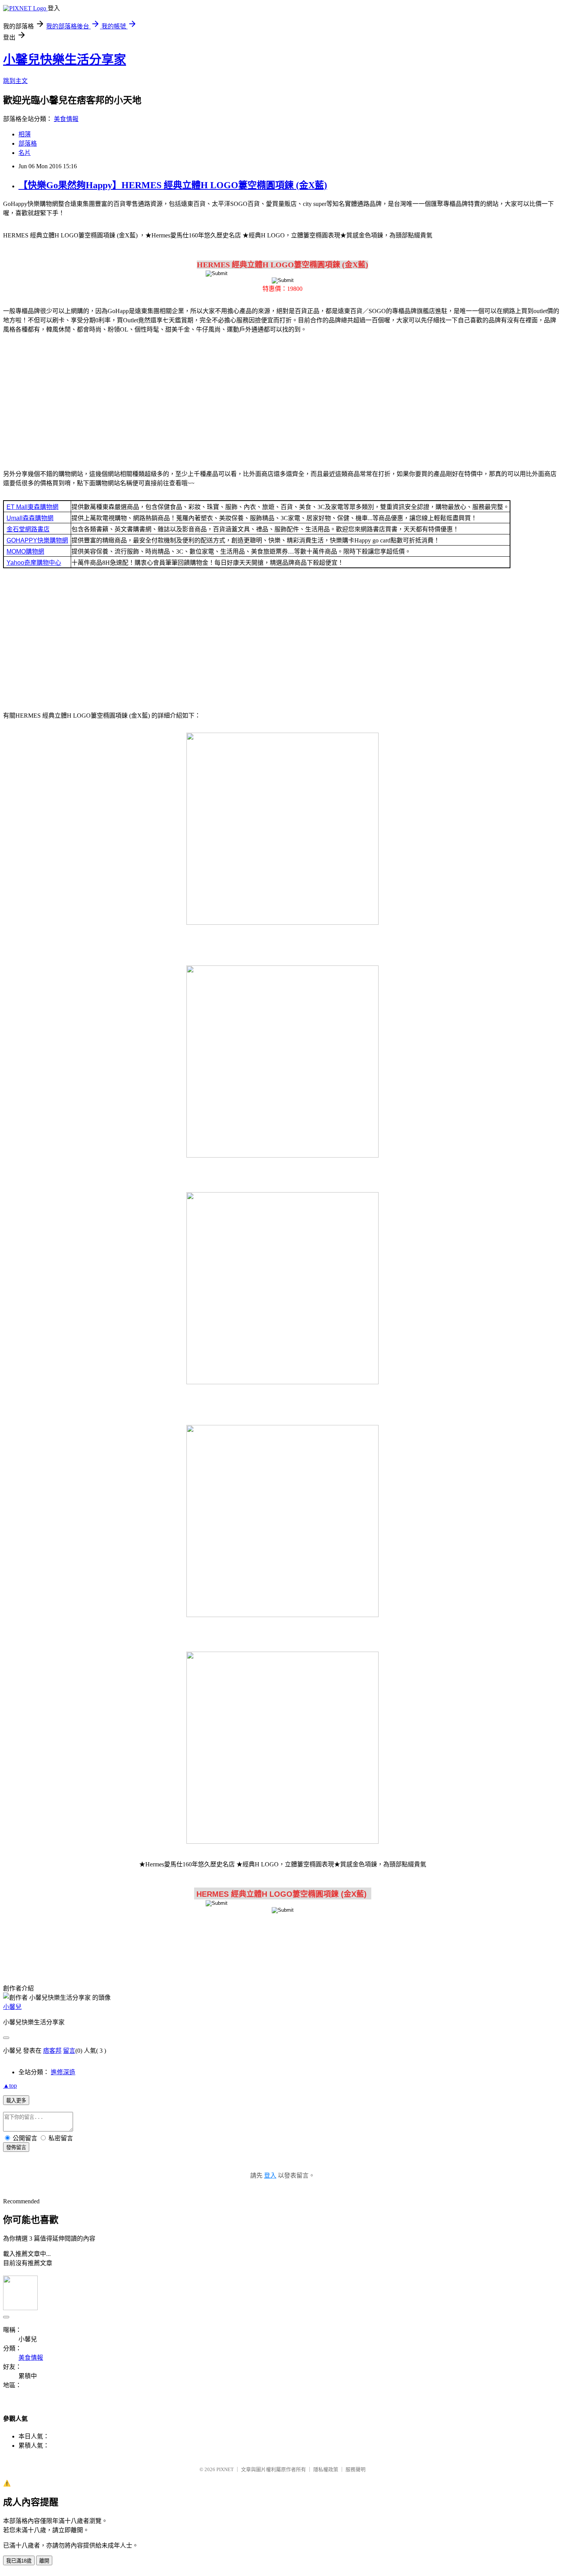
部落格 (28, 143)
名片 (25, 153)
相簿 (25, 134)
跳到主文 (15, 81)
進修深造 (63, 2072)
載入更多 (16, 2101)
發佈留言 (16, 2147)
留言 (69, 2051)
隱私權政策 (326, 2469)
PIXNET (225, 2469)
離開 (44, 2561)
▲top (10, 2086)
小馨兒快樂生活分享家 (65, 60)
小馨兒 (12, 2007)
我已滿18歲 (19, 2561)
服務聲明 (356, 2469)
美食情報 (66, 119)
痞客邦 (52, 2051)
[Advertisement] (282, 400)
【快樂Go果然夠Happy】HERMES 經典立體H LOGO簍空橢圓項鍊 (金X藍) (173, 185)
